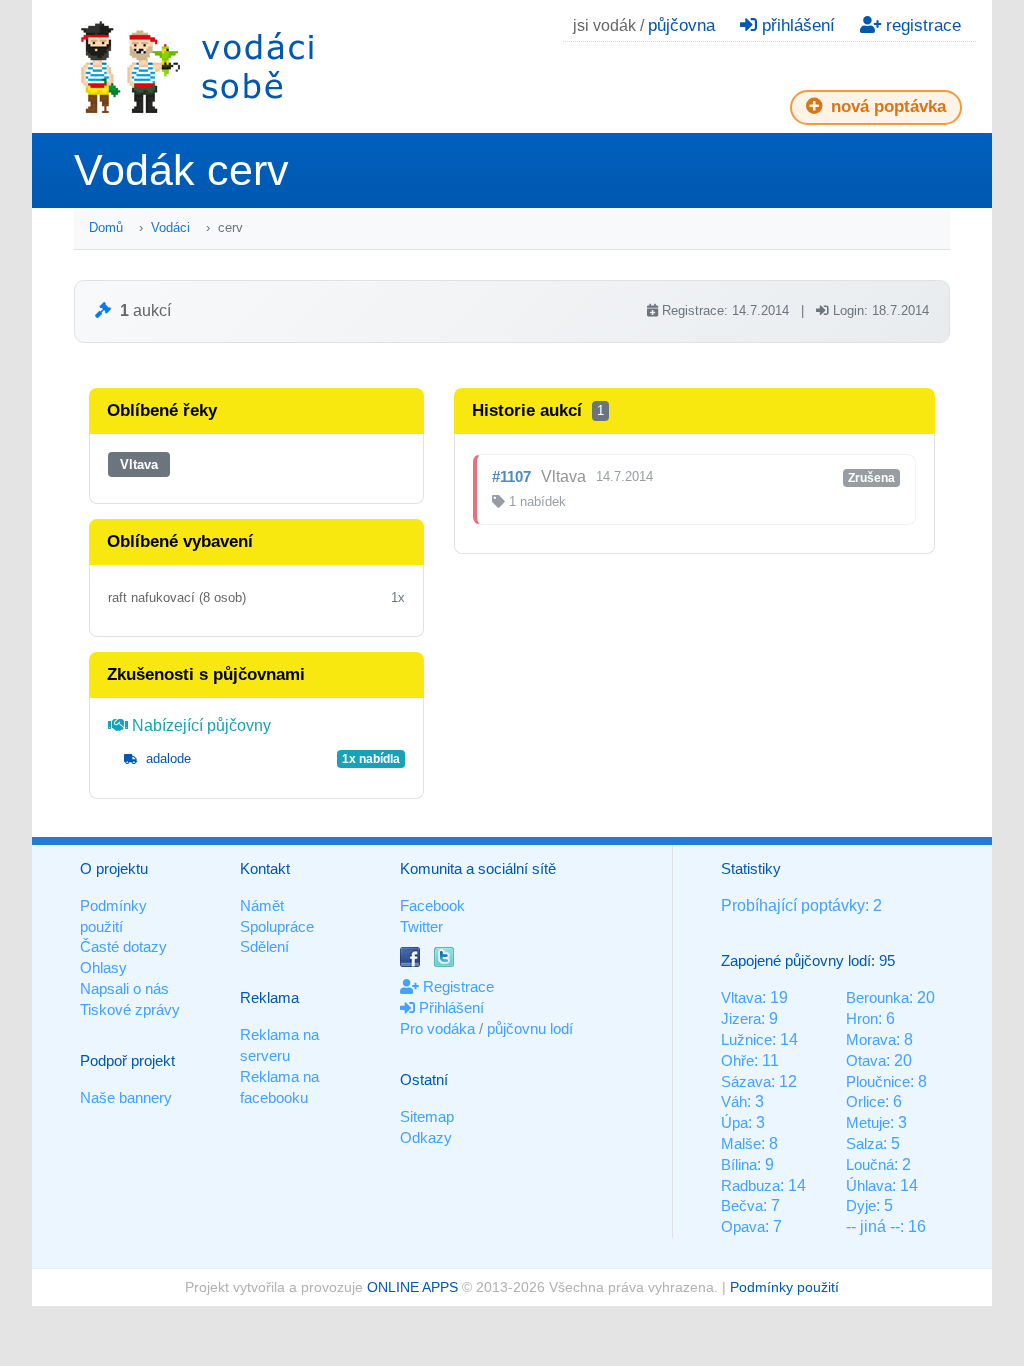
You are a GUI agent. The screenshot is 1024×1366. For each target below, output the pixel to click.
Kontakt (265, 868)
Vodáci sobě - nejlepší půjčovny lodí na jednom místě (197, 66)
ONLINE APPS (412, 1287)
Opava (743, 1226)
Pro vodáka (437, 1028)
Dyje (861, 1205)
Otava (866, 1060)
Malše (741, 1143)
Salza (864, 1143)
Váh (734, 1101)
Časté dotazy (123, 946)
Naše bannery (126, 1097)
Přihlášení (449, 1007)
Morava (871, 1039)
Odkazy (426, 1137)
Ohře (737, 1060)
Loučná (870, 1164)
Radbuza (750, 1185)
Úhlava (869, 1185)
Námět (262, 905)
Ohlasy (103, 967)
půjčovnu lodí (530, 1028)
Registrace (456, 986)
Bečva (742, 1205)
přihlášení (796, 25)
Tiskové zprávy (130, 1009)
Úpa (734, 1122)
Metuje (868, 1122)
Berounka (877, 997)
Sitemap (427, 1116)
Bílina (739, 1164)
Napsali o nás (124, 988)
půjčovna (681, 25)
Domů (106, 227)
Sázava (746, 1081)
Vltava (139, 464)
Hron (862, 1018)
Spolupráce (277, 926)
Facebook (432, 905)
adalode (166, 758)
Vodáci (170, 227)
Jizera (741, 1018)
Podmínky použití (784, 1287)
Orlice (865, 1101)
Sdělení (264, 946)
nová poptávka (886, 106)
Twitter (421, 926)
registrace (921, 25)
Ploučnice (878, 1081)
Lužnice (746, 1039)
